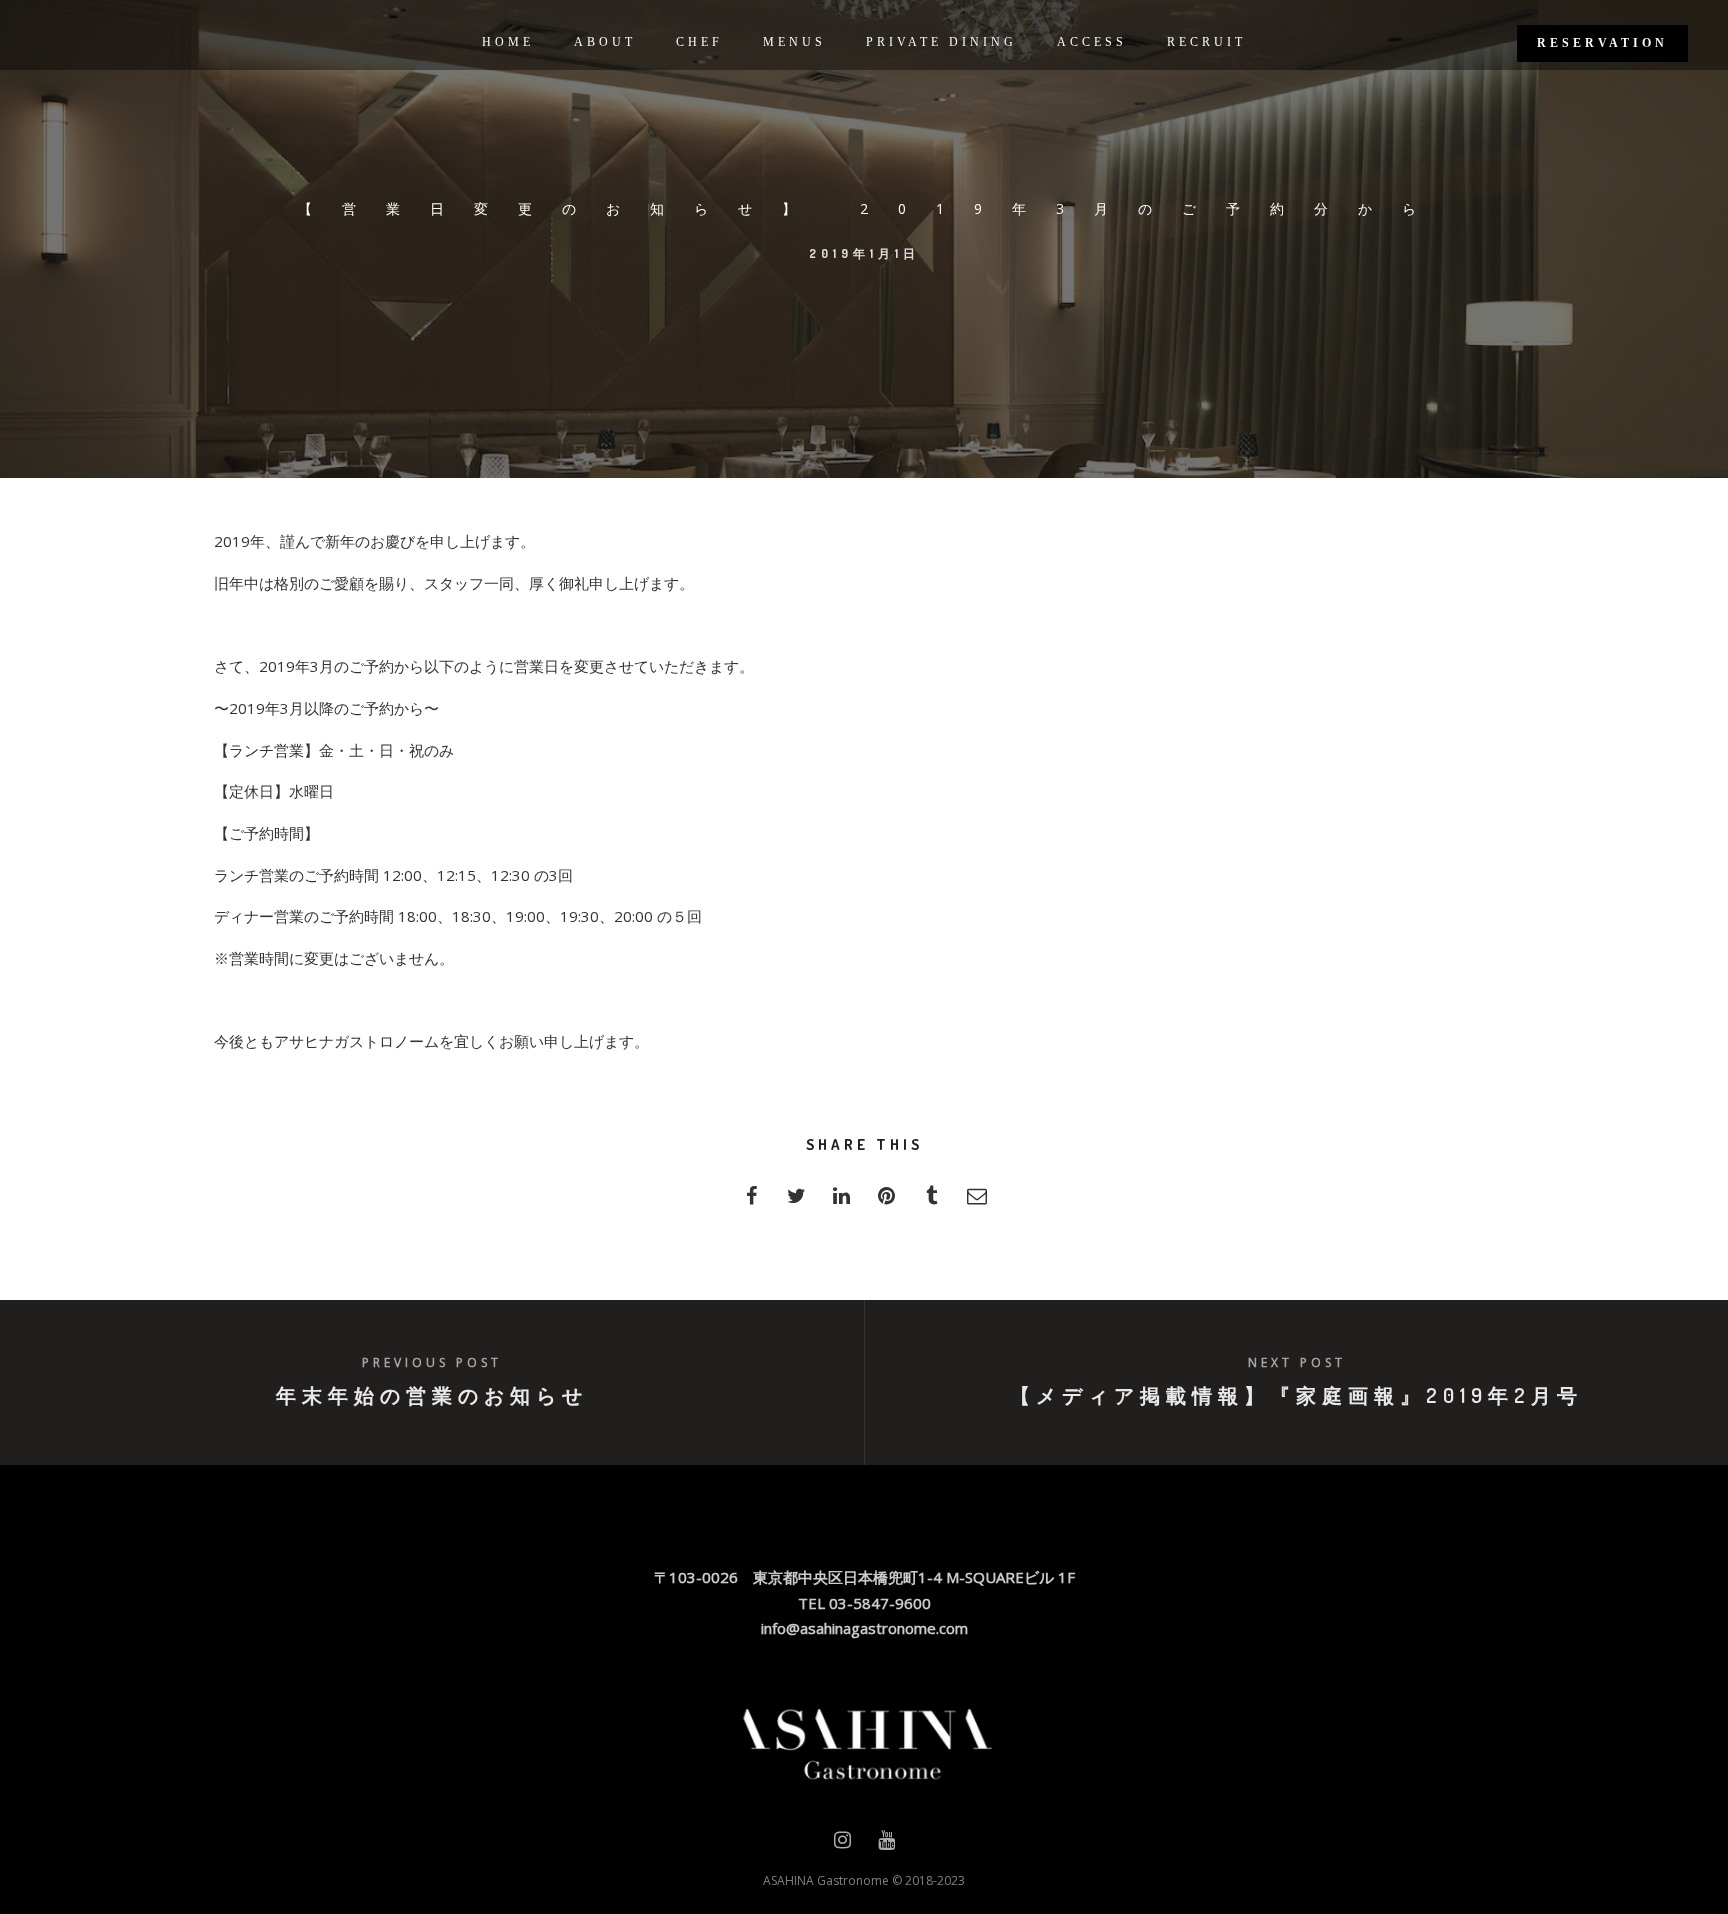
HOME (508, 42)
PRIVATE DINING (941, 42)
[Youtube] (886, 1844)
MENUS (794, 42)
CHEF (699, 42)
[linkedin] (841, 1201)
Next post (1297, 1362)
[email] (976, 1201)
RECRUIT (1206, 42)
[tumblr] (931, 1201)
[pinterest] (886, 1201)
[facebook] (751, 1201)
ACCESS (1092, 42)
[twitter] (796, 1201)
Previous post (432, 1362)
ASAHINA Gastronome (826, 1880)
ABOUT (605, 42)
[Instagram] (842, 1844)
